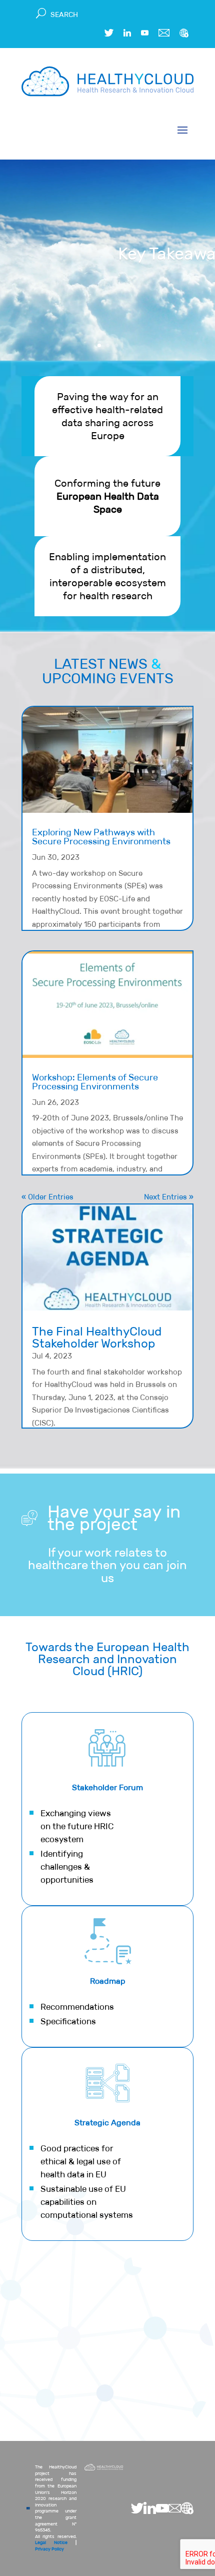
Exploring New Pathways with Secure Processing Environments (101, 837)
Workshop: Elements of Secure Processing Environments (95, 1082)
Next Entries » (169, 1197)
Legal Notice (51, 2542)
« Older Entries (47, 1197)
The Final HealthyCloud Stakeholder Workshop (97, 1337)
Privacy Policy (49, 2549)
